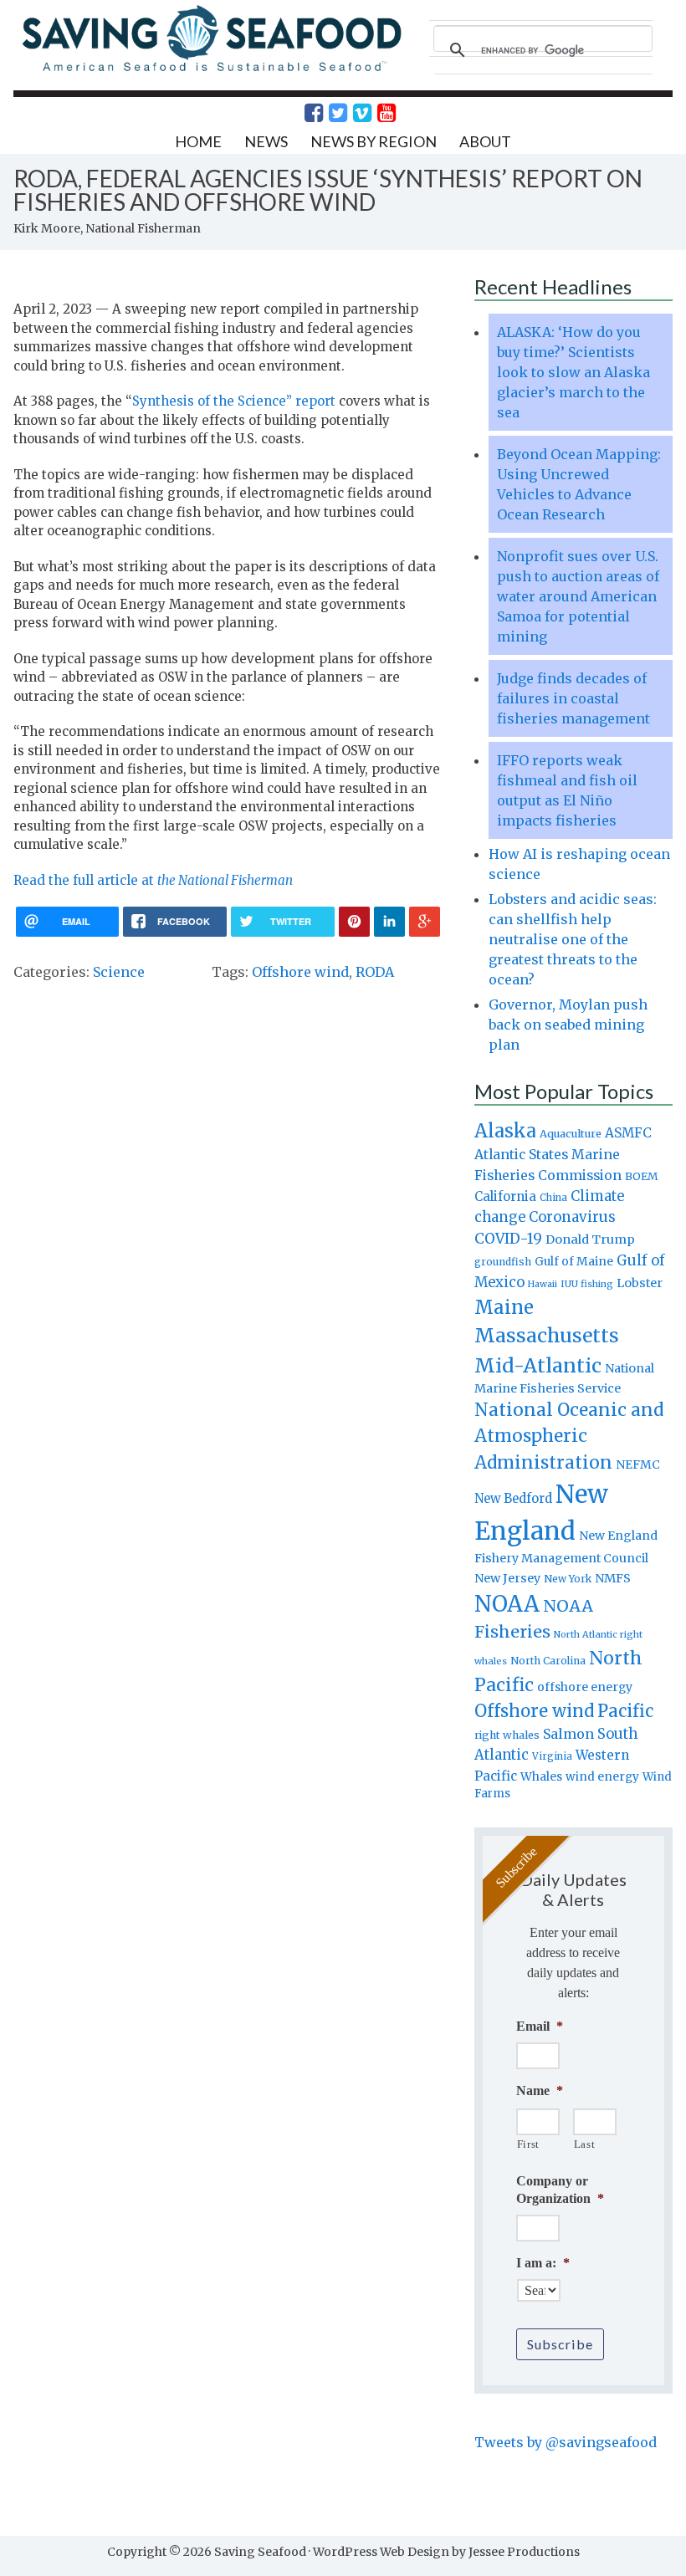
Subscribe (560, 2344)
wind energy (602, 1777)
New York (568, 1579)
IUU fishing (587, 1284)
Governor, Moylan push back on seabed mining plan (568, 1025)
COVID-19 (508, 1239)
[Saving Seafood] (211, 70)
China (553, 1198)
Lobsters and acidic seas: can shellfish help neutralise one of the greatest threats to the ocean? (573, 939)
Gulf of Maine (574, 1261)
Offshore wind (300, 972)
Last (585, 2144)
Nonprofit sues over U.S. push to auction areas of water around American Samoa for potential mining (578, 596)
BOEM (642, 1176)
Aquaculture (571, 1133)
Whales (541, 1776)
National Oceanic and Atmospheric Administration (569, 1436)
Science (119, 972)
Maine (504, 1307)
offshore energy (585, 1687)
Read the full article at (153, 880)
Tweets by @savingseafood (566, 2442)
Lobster (640, 1283)
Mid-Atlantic (538, 1365)
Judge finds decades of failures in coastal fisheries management (573, 698)
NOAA (507, 1604)
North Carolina (548, 1661)
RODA (375, 972)
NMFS (613, 1578)
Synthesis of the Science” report (235, 401)
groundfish (503, 1262)
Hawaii (543, 1284)
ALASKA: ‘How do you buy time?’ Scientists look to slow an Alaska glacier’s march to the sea (573, 372)
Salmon (568, 1734)
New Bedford (513, 1498)
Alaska (505, 1131)
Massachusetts (547, 1335)
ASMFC (628, 1133)
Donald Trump (590, 1239)
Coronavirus (572, 1217)
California (505, 1196)
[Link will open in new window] (305, 113)
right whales (507, 1735)
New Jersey (507, 1578)
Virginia (552, 1756)
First (528, 2144)
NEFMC (638, 1464)
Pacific (625, 1711)
